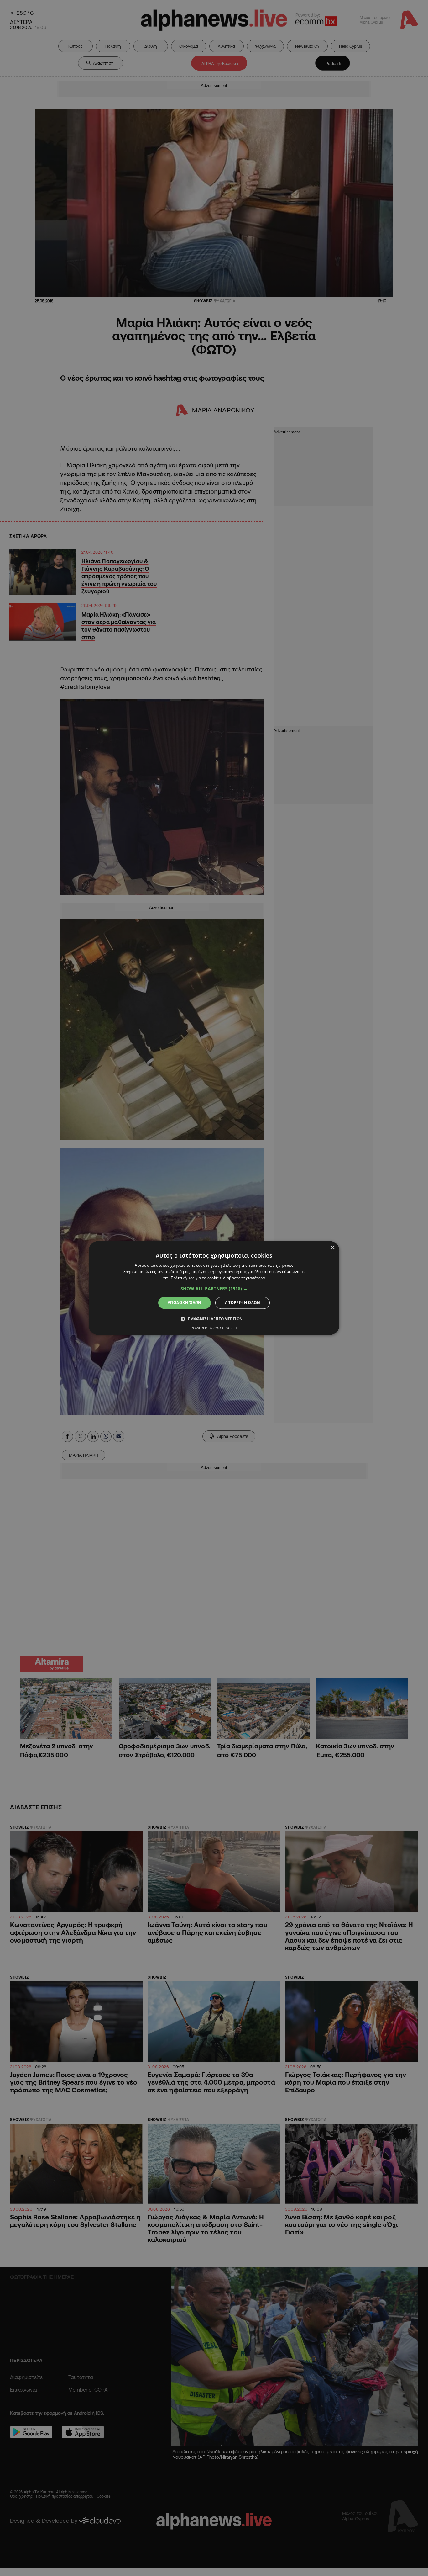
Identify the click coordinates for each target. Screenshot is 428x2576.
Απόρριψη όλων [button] (243, 1303)
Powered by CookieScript (214, 1328)
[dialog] (214, 1288)
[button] (214, 1289)
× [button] (332, 1248)
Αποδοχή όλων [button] (185, 1303)
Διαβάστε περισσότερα (244, 1278)
